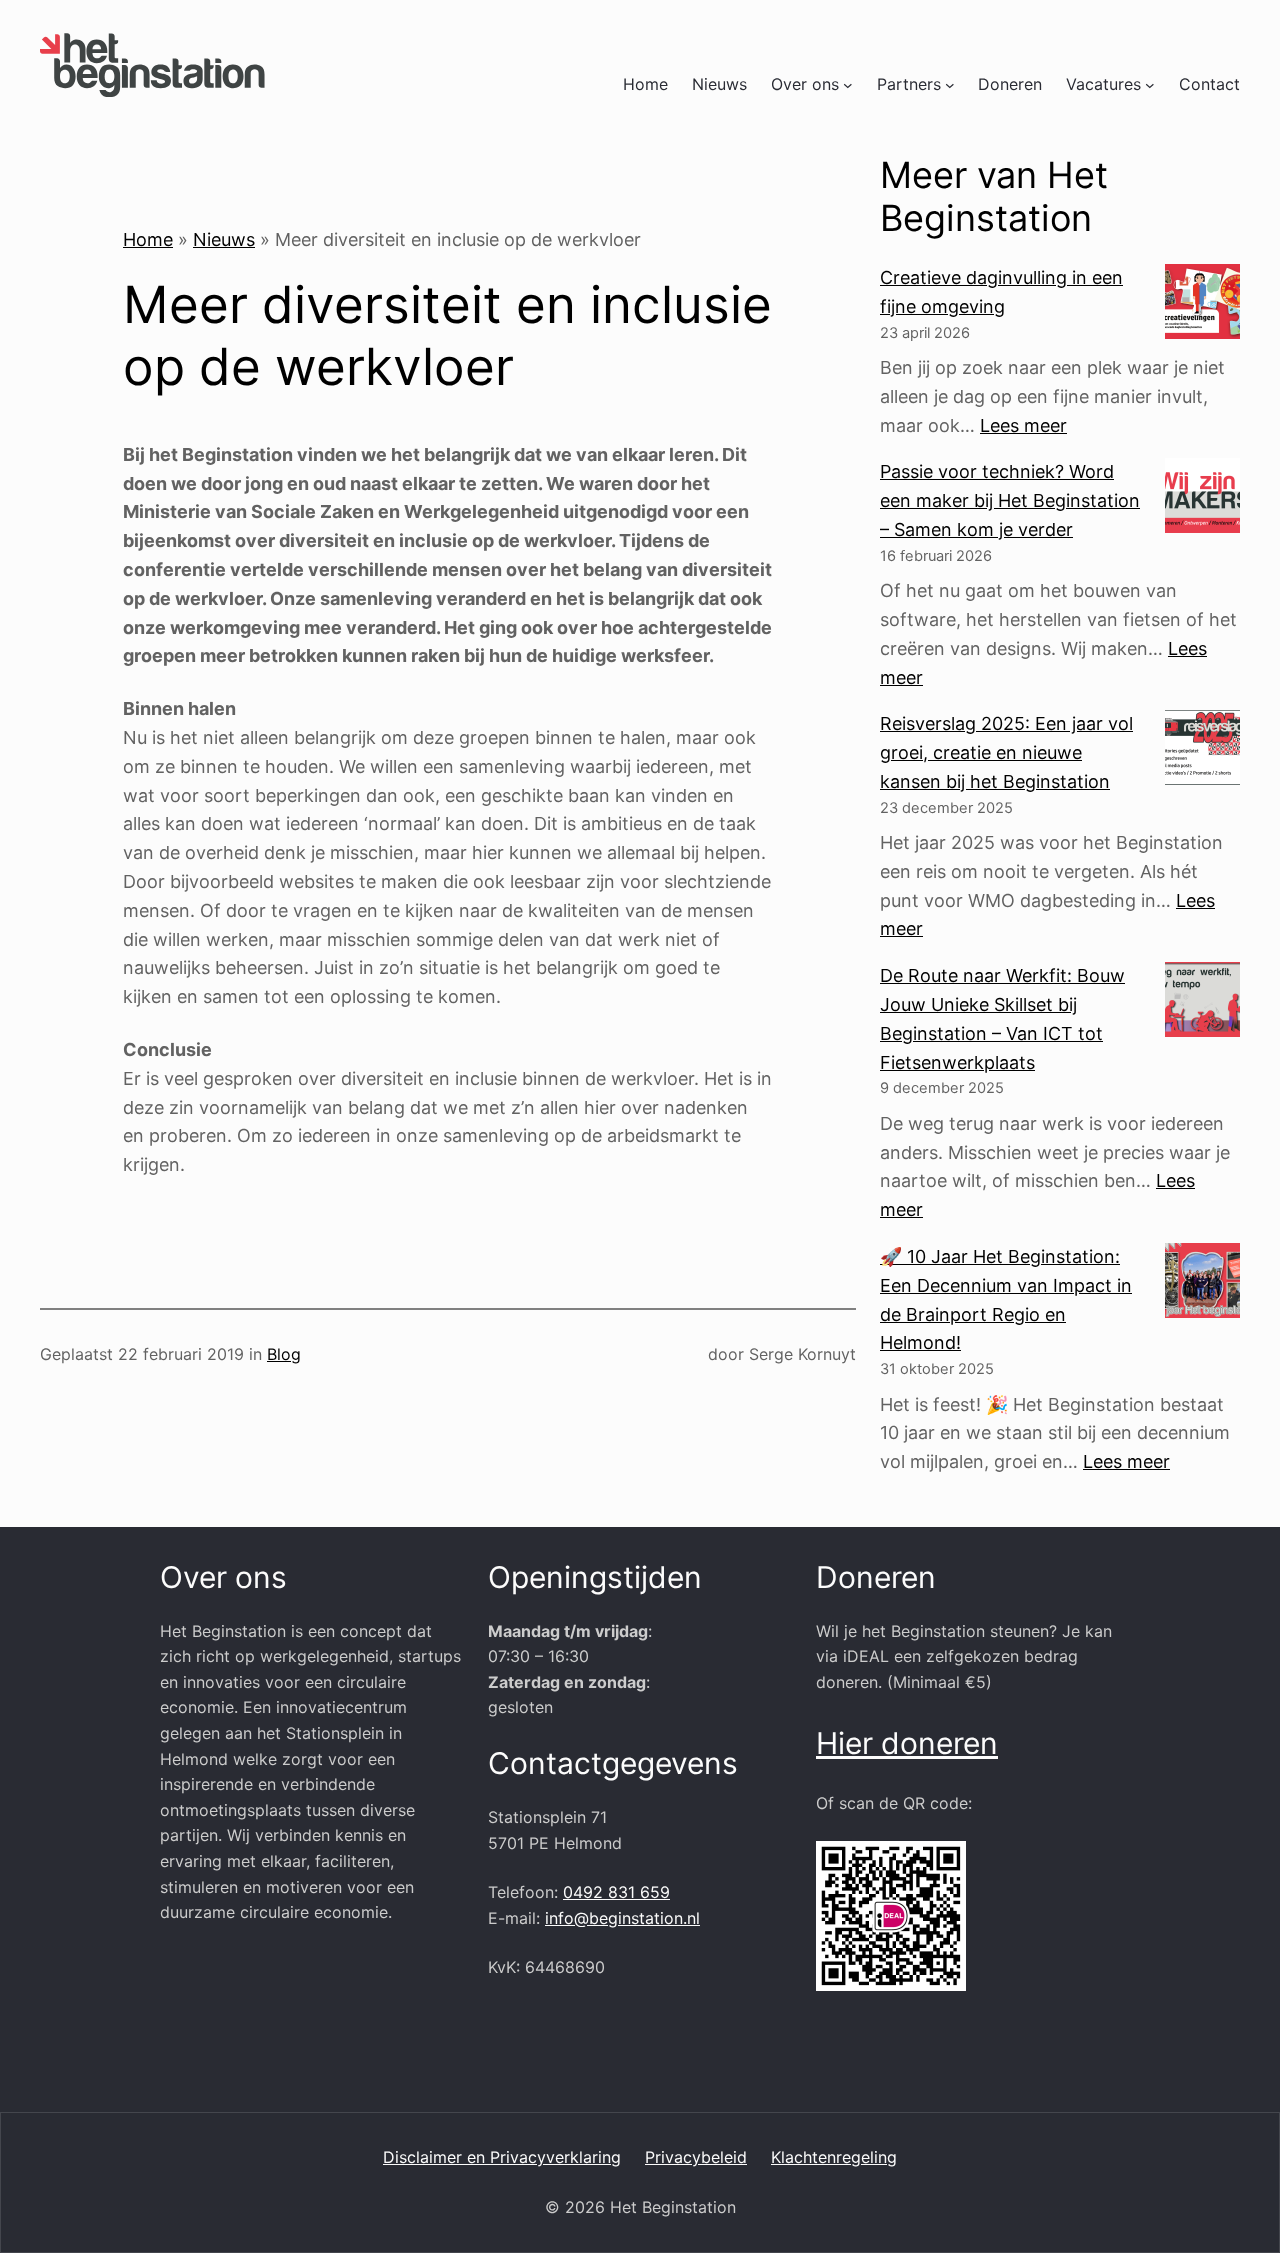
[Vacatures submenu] (1150, 85)
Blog (284, 1354)
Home (645, 84)
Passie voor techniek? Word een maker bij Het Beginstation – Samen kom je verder (1010, 500)
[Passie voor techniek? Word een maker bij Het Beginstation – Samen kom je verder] (1202, 500)
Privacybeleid (696, 2157)
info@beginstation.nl (622, 1918)
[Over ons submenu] (848, 85)
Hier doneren (907, 1743)
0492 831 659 (616, 1892)
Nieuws (224, 239)
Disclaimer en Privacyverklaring (502, 2157)
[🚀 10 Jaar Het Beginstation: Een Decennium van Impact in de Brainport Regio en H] (1202, 1285)
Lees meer (1023, 425)
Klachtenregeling (834, 2157)
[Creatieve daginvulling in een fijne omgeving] (1202, 306)
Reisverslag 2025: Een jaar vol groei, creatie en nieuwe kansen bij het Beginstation (1006, 752)
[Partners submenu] (950, 85)
